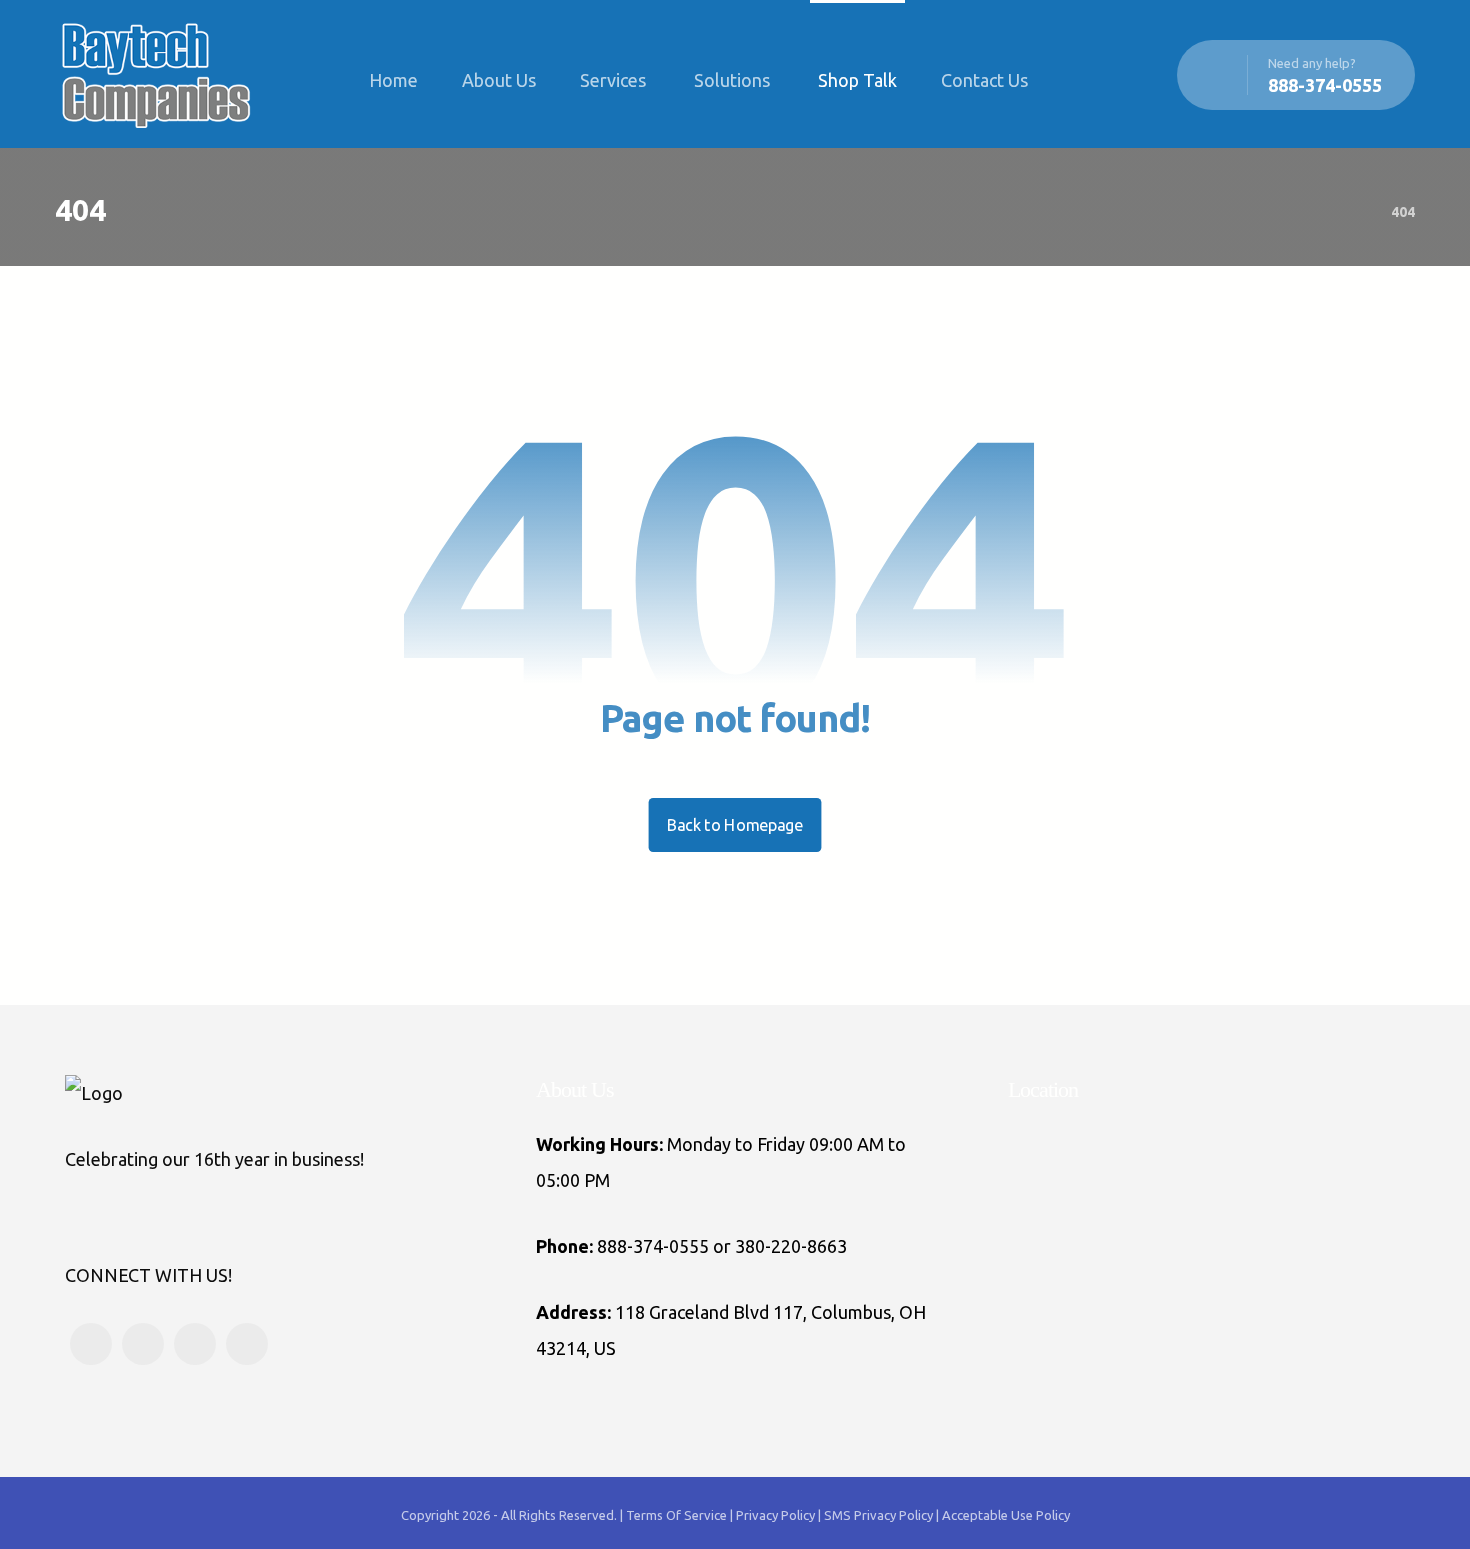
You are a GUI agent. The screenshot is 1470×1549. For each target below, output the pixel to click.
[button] (1085, 80)
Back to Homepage (735, 825)
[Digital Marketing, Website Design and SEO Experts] (155, 74)
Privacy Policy (777, 1515)
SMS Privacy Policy (878, 1515)
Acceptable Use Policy (1006, 1515)
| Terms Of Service (675, 1515)
